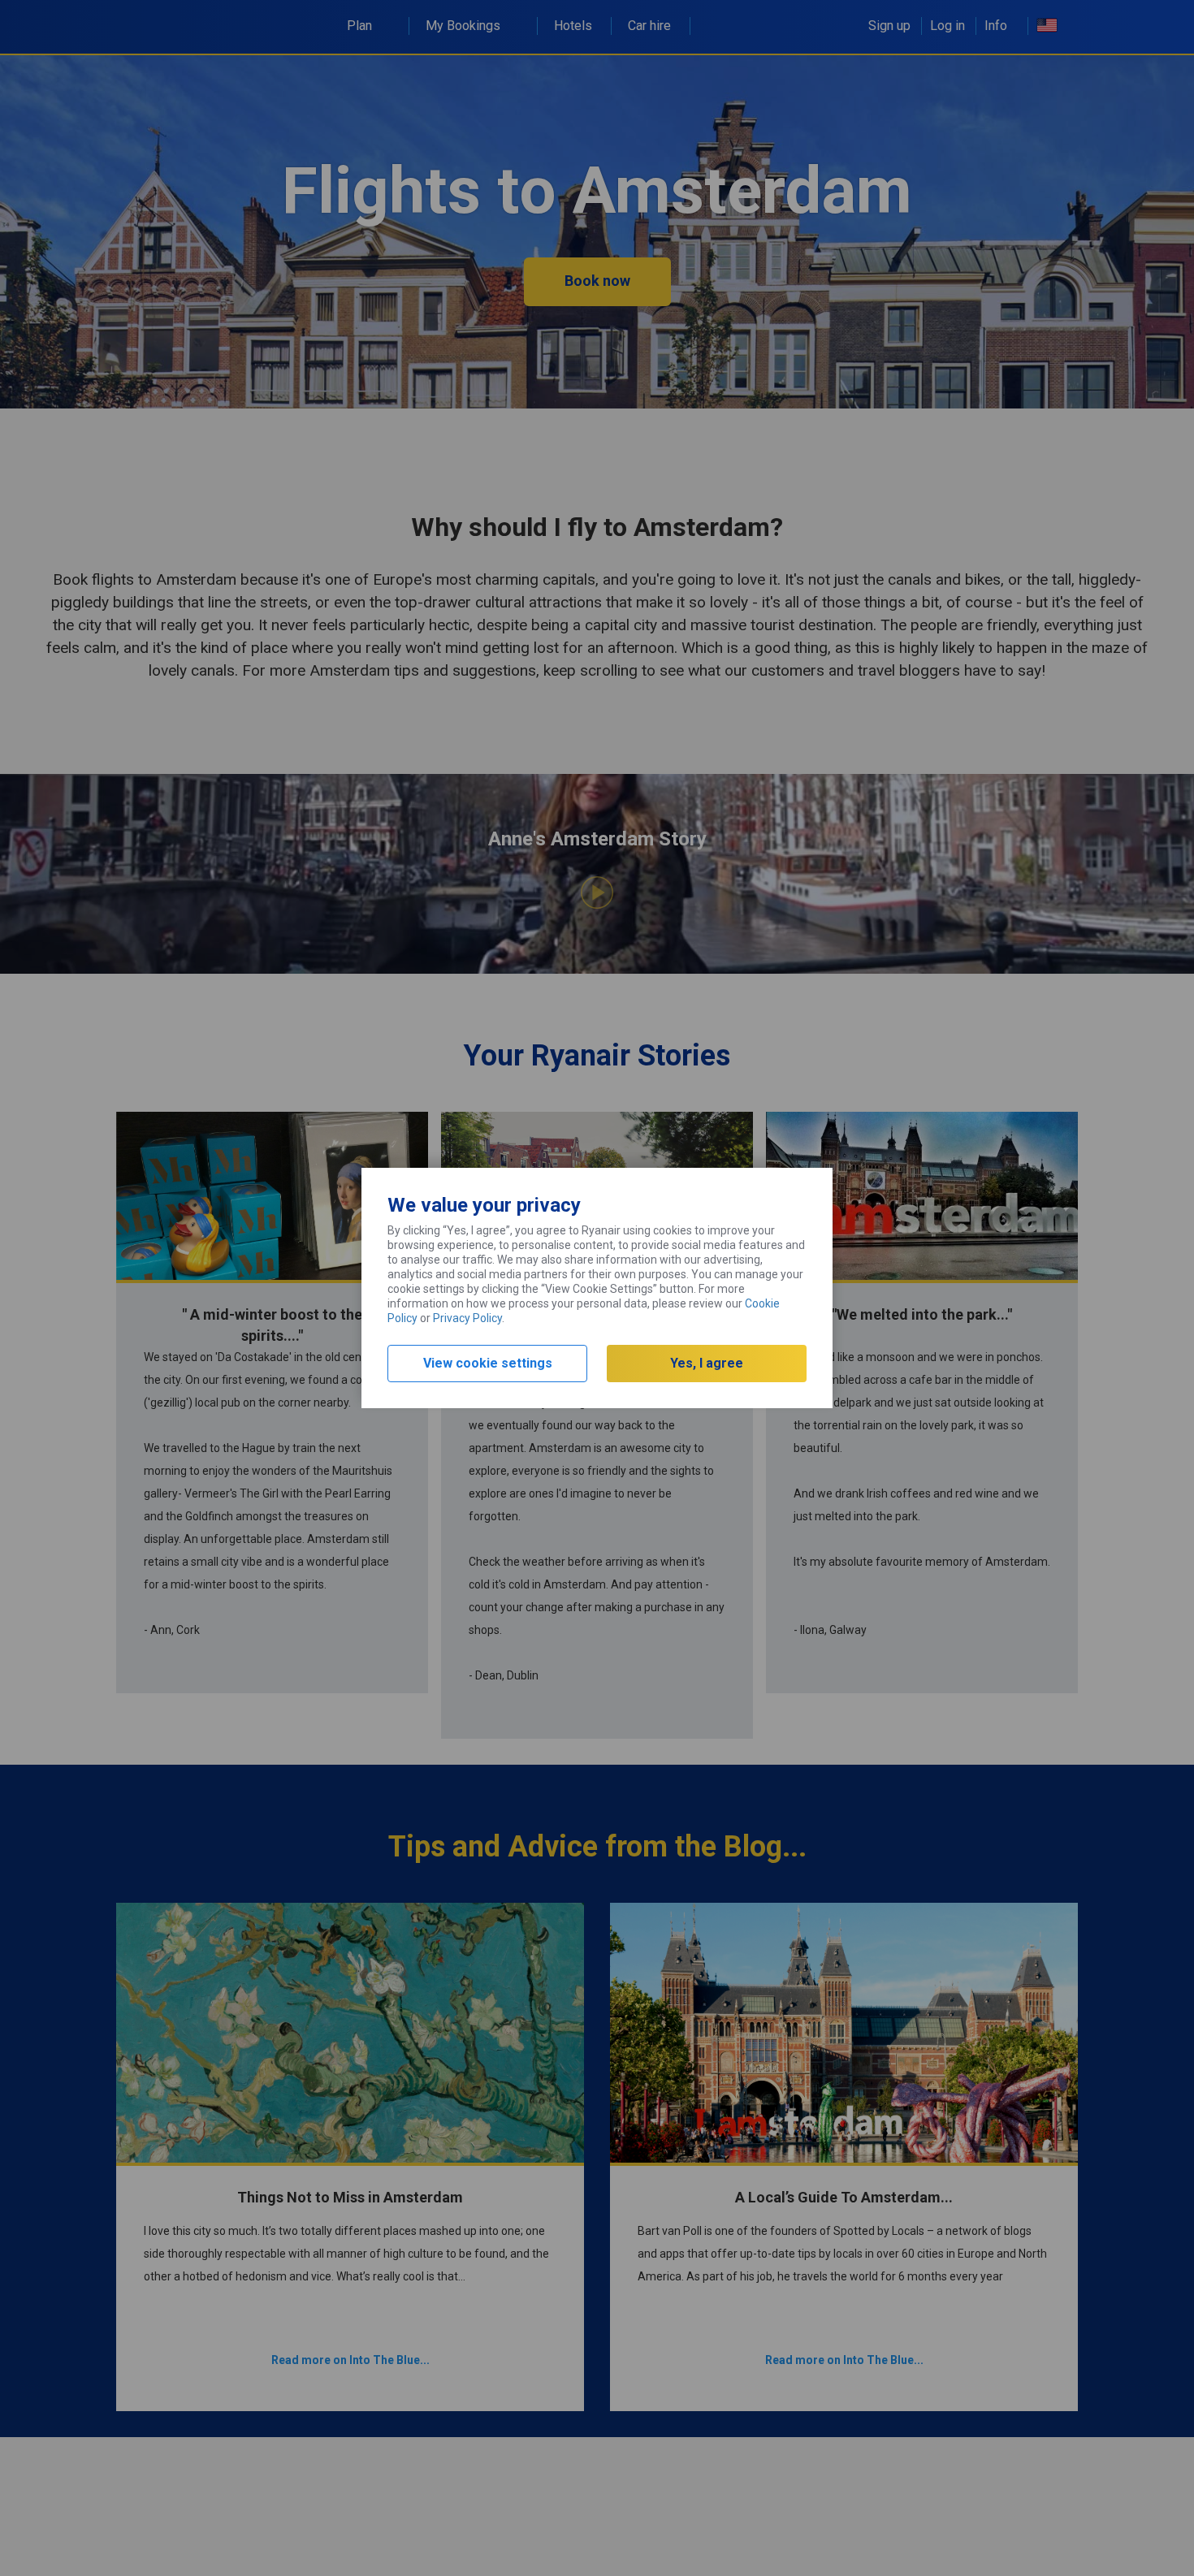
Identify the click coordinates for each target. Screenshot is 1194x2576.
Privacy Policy (467, 1318)
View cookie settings (488, 1363)
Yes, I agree (707, 1363)
